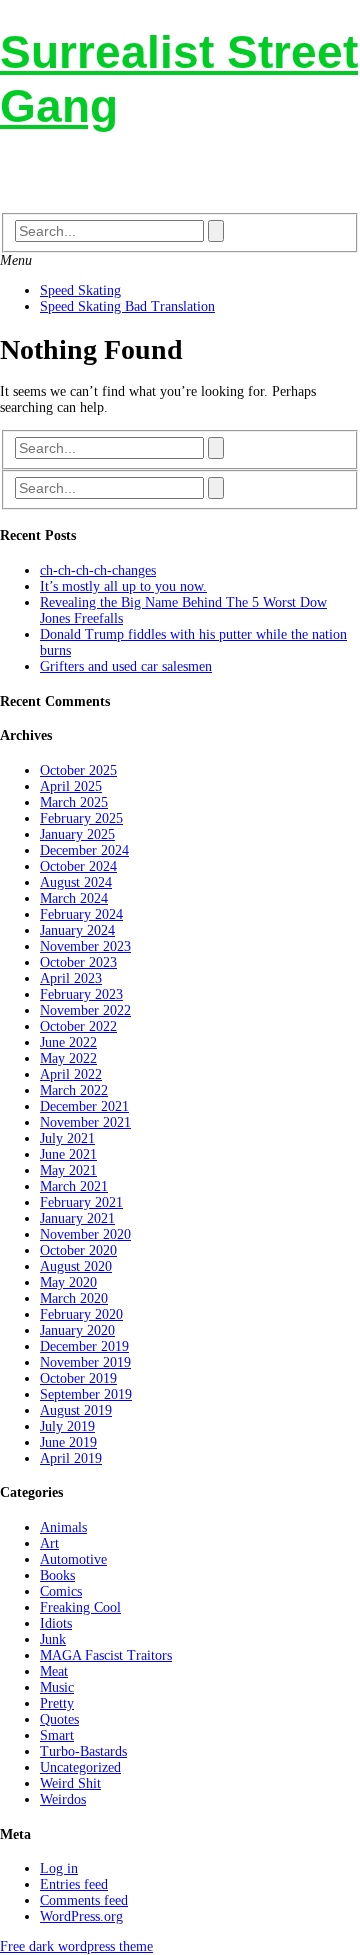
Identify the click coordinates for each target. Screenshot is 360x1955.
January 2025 (77, 834)
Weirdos (63, 1799)
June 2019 (68, 1442)
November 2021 (85, 1122)
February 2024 (81, 914)
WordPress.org (81, 1916)
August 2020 (76, 1266)
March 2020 (74, 1298)
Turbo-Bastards (83, 1751)
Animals (63, 1527)
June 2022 (68, 1042)
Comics (61, 1591)
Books (57, 1575)
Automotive (73, 1559)
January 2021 (77, 1218)
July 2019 (67, 1426)
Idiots (56, 1623)
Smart (57, 1735)
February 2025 (81, 818)
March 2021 (74, 1186)
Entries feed (74, 1884)
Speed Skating (80, 290)
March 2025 (74, 802)
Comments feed (84, 1900)
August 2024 (76, 882)
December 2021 (84, 1106)
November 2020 (85, 1234)
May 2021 (68, 1170)
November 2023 (85, 946)
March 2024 (74, 898)
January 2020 (77, 1330)
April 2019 (71, 1458)
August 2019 (76, 1410)
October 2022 (78, 1026)
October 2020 (78, 1250)
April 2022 (71, 1074)
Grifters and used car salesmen (126, 666)
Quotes (59, 1719)
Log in (59, 1868)
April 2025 (71, 786)
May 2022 (68, 1058)
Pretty (57, 1703)
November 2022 (85, 1010)
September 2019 (86, 1394)
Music (57, 1687)
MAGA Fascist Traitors (106, 1655)
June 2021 (68, 1154)
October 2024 (78, 866)
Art (49, 1543)
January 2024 (77, 930)
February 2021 (81, 1202)
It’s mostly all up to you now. (123, 586)
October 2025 (78, 770)
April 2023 (71, 978)
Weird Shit (70, 1783)
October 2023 (78, 962)
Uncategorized (80, 1767)
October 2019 (78, 1378)
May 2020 (68, 1282)
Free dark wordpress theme (76, 1946)
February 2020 (81, 1314)
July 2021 (67, 1138)
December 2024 (84, 850)
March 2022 (74, 1090)
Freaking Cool (80, 1607)
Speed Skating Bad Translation (127, 306)
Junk (53, 1639)
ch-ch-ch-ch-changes (98, 570)
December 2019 (84, 1346)
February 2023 (81, 994)
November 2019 (85, 1362)
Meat (54, 1671)
